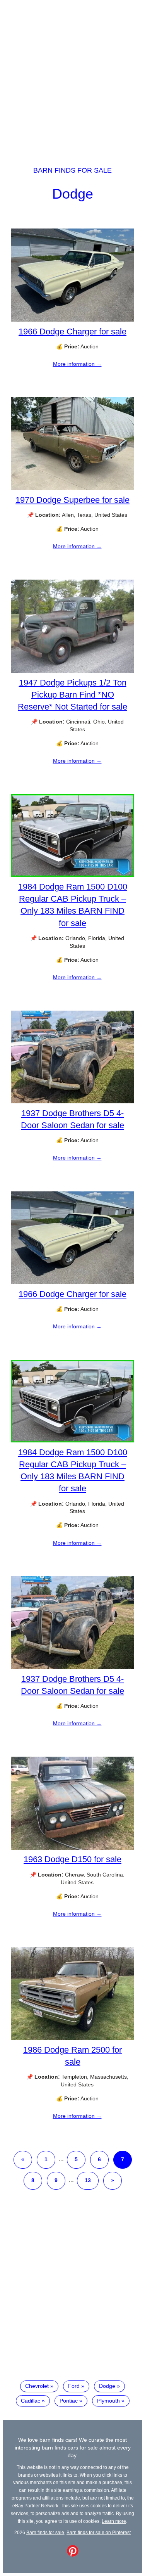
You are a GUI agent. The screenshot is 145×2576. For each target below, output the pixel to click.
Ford (74, 2386)
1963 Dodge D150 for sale (72, 1859)
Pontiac (69, 2401)
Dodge (73, 194)
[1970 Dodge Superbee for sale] (72, 488)
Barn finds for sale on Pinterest (99, 2532)
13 (88, 2180)
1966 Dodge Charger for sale (72, 332)
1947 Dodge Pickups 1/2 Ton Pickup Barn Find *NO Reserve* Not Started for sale (72, 695)
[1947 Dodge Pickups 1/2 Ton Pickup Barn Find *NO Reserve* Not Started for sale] (72, 671)
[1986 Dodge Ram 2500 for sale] (72, 2038)
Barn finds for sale (72, 170)
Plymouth (108, 2401)
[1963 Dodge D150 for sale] (72, 1848)
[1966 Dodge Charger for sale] (72, 320)
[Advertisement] (72, 76)
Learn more (114, 2521)
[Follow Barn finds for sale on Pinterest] (73, 2555)
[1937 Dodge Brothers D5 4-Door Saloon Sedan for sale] (72, 1101)
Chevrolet (37, 2386)
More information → (77, 364)
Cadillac (31, 2401)
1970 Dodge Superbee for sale (72, 500)
